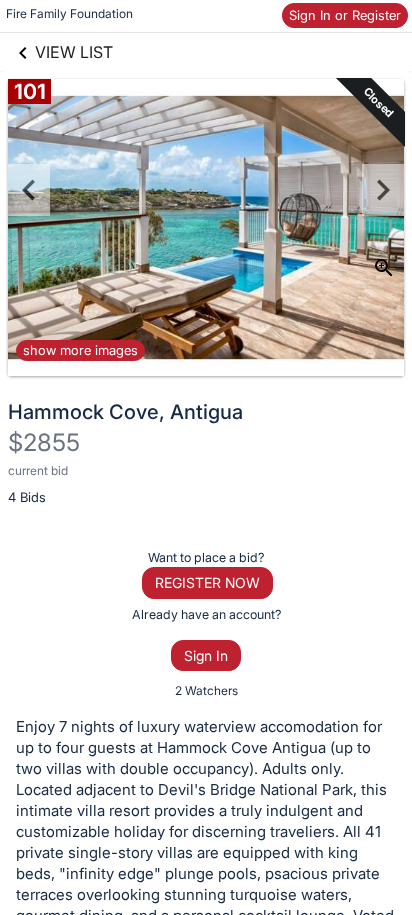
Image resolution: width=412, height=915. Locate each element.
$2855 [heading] (44, 442)
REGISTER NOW (207, 582)
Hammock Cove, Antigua (125, 412)
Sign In (206, 655)
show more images (80, 350)
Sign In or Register (345, 15)
